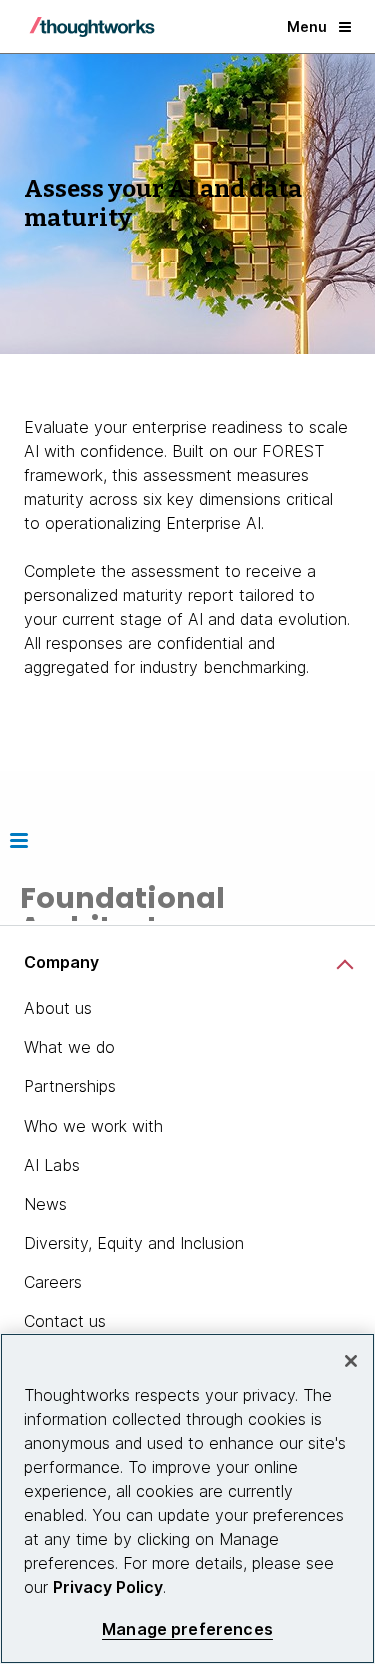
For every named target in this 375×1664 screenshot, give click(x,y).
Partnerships (70, 1086)
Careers (53, 1282)
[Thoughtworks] (92, 27)
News (45, 1204)
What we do (69, 1047)
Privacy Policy (108, 1587)
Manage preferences (187, 1629)
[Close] (351, 1361)
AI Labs (52, 1165)
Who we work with (93, 1126)
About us (58, 1008)
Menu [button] (307, 26)
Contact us (65, 1321)
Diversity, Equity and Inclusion (134, 1243)
